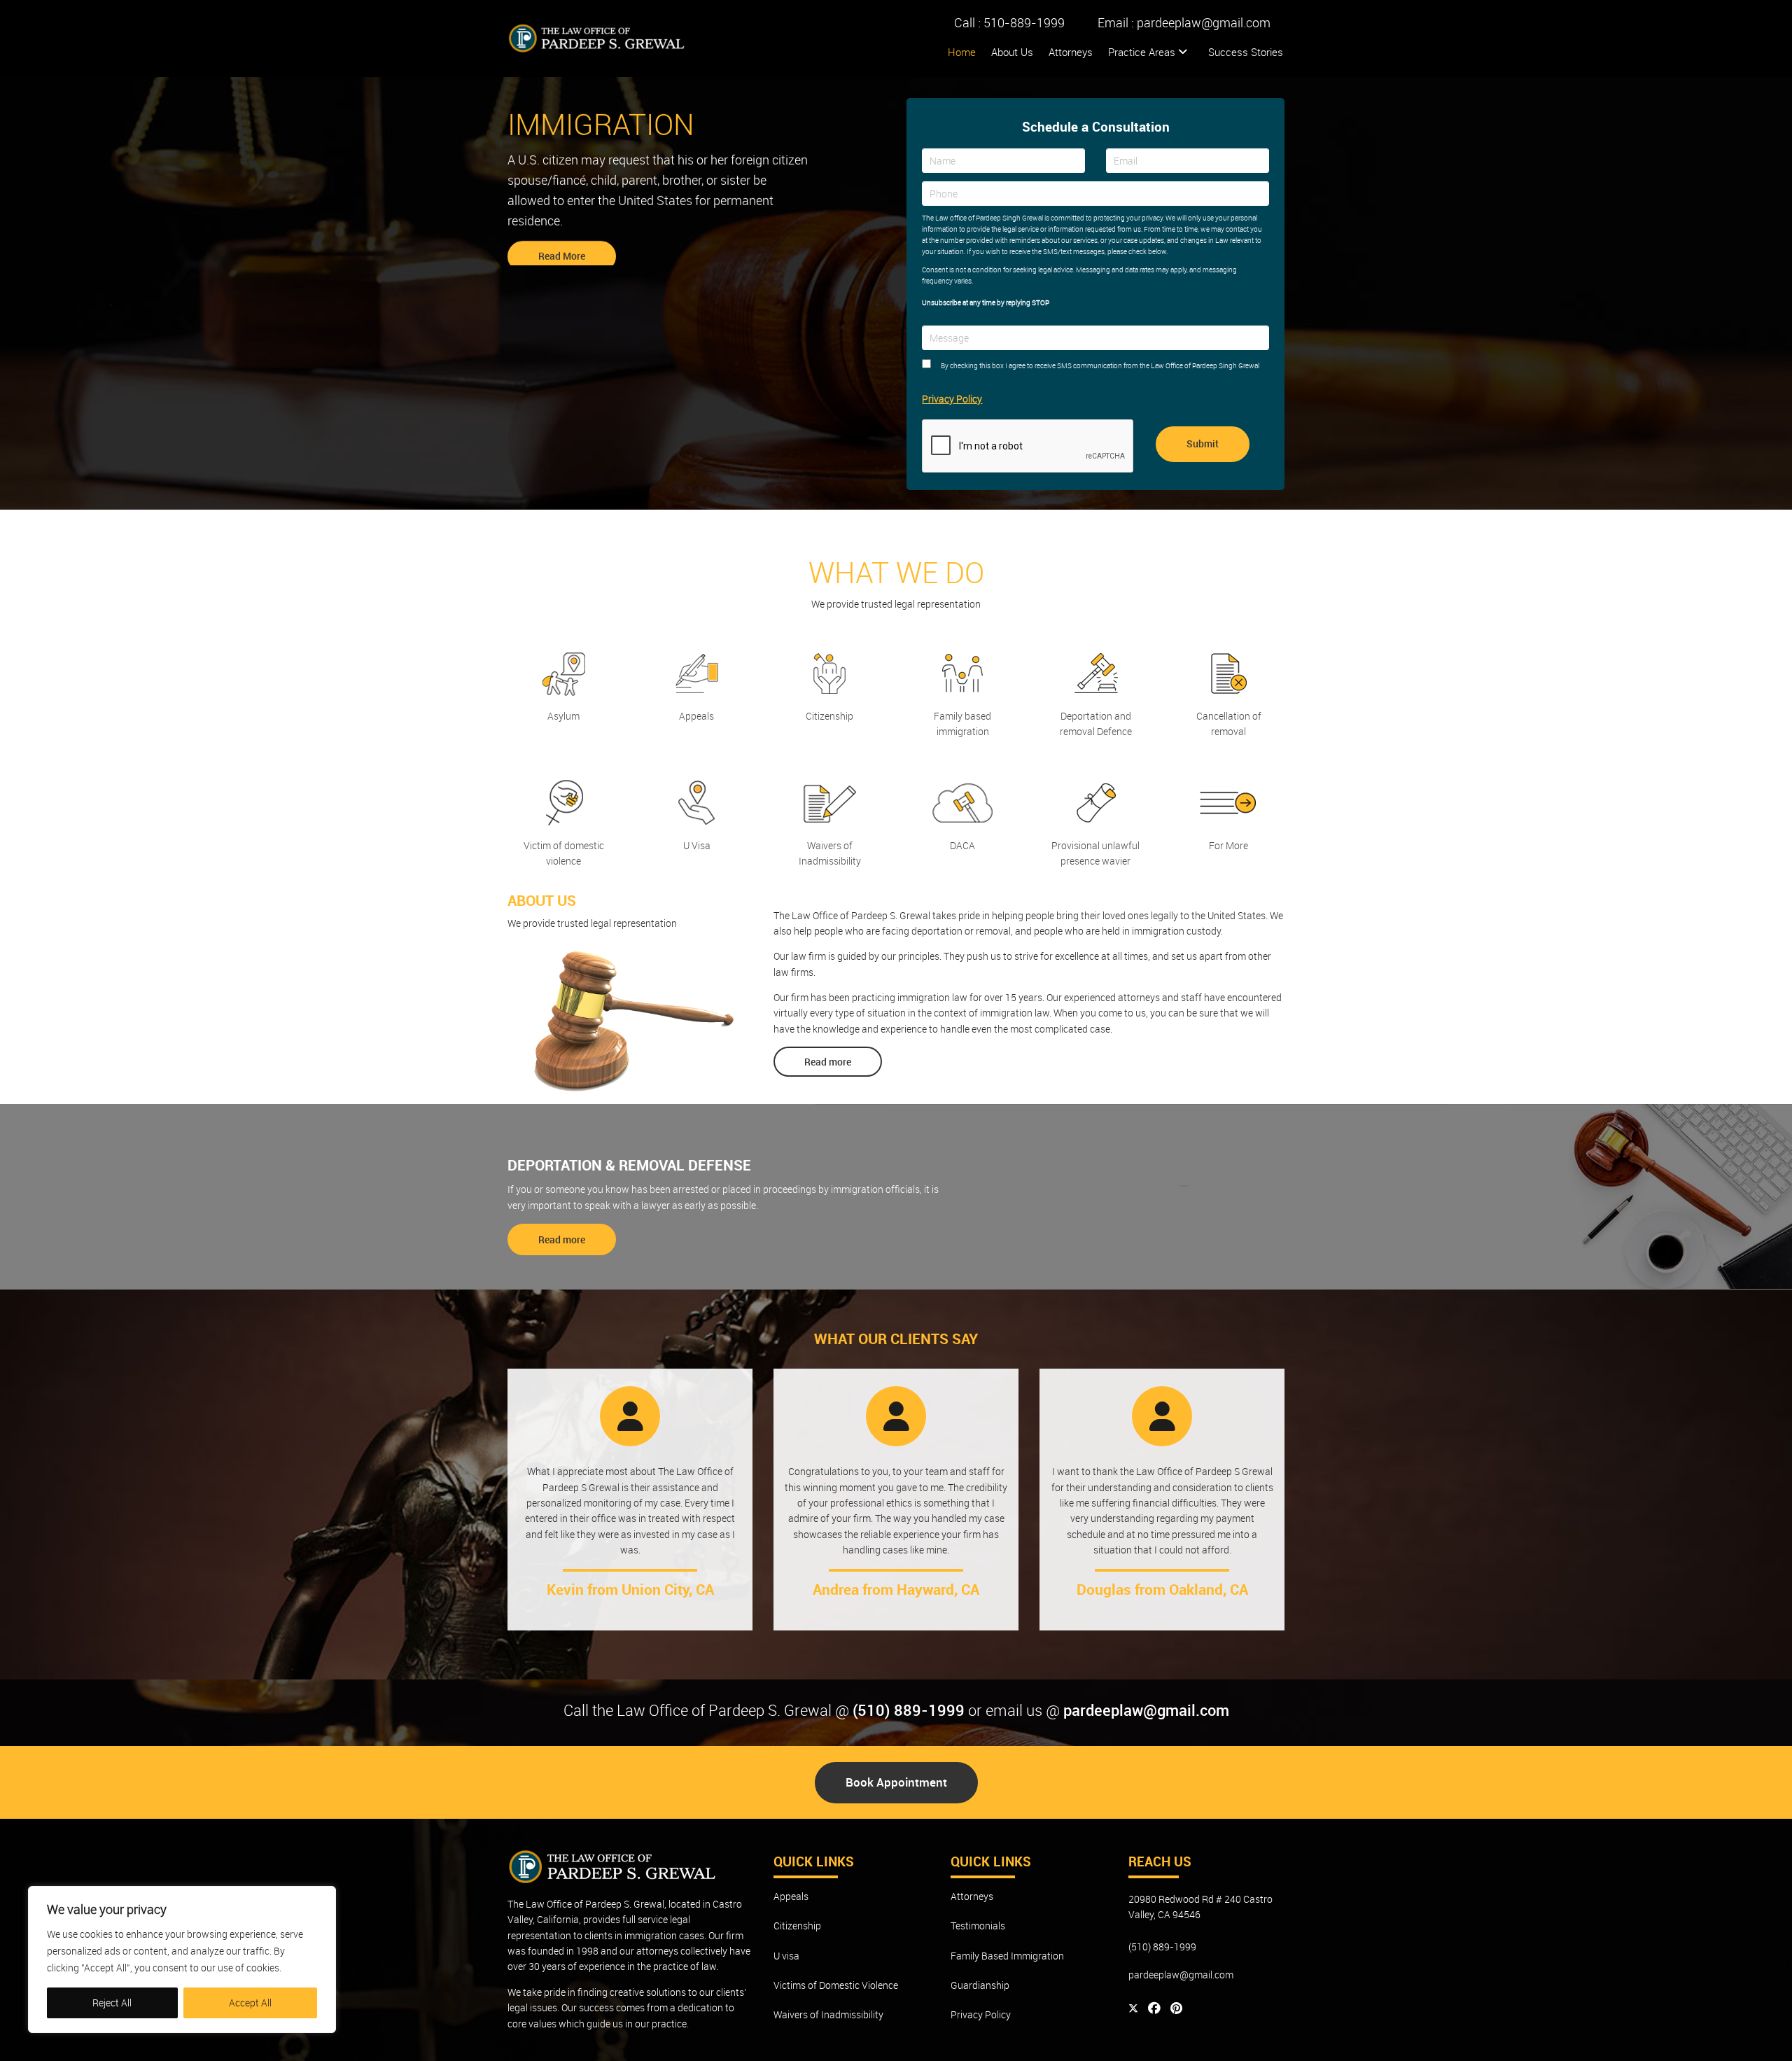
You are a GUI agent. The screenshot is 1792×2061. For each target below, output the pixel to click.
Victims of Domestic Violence (836, 1985)
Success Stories (1246, 52)
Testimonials (978, 1926)
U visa (786, 1956)
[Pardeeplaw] (597, 39)
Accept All (250, 2003)
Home (962, 52)
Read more (828, 1062)
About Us (1012, 52)
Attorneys (1071, 52)
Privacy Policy (952, 399)
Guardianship (980, 1985)
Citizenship (797, 1926)
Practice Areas (1143, 52)
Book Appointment (896, 1782)
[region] (182, 1959)
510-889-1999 (1024, 22)
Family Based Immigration (1007, 1956)
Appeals (791, 1896)
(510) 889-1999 (909, 1710)
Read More (562, 250)
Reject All (112, 2003)
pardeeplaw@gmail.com (1204, 22)
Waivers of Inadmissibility (828, 2014)
